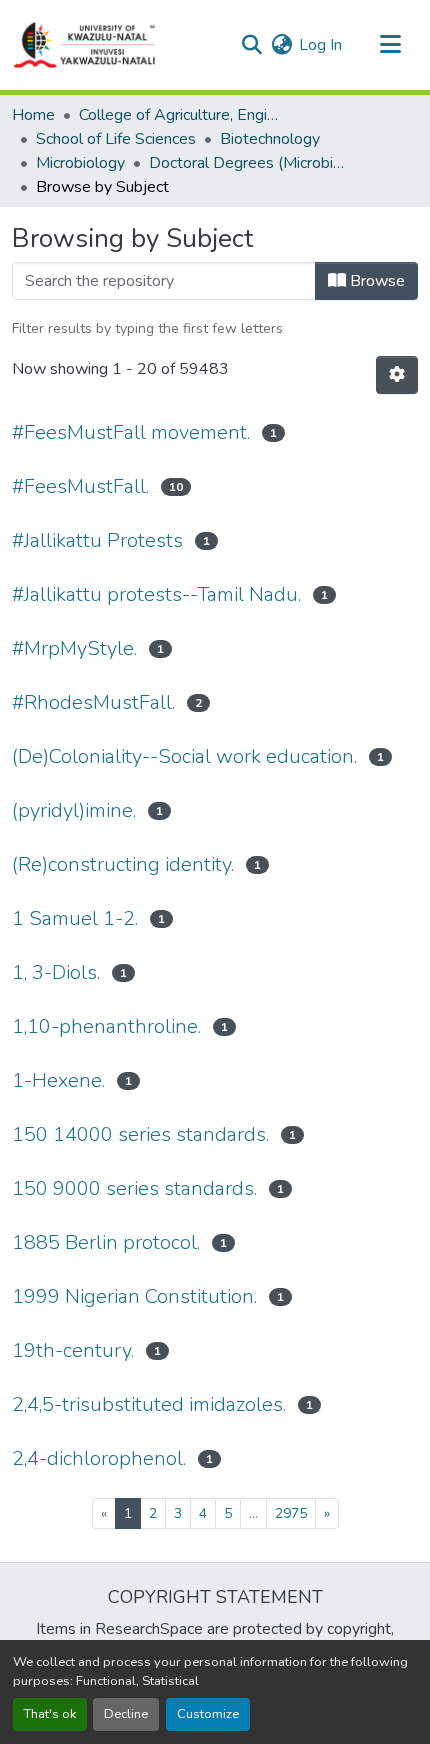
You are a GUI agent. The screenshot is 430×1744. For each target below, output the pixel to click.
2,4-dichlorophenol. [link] (99, 1458)
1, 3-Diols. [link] (56, 972)
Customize (208, 1714)
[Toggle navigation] (390, 45)
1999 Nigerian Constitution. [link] (134, 1296)
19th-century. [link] (73, 1350)
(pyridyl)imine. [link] (74, 810)
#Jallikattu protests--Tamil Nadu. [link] (156, 594)
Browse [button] (375, 281)
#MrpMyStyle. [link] (74, 648)
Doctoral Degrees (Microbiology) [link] (249, 163)
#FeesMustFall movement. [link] (131, 432)
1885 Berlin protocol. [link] (106, 1242)
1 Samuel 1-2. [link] (75, 918)
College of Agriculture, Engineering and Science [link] (179, 115)
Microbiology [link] (80, 163)
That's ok (50, 1714)
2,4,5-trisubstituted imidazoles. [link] (149, 1404)
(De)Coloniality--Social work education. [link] (184, 756)
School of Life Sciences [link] (116, 139)
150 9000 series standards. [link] (134, 1188)
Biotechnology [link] (270, 139)
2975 (291, 1513)
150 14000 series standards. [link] (140, 1134)
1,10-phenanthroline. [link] (106, 1026)
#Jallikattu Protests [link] (97, 540)
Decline (126, 1714)
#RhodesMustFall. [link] (93, 702)
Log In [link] (320, 45)
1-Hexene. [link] (58, 1080)
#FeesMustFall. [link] (80, 486)
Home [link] (33, 115)
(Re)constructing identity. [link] (123, 864)
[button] (85, 45)
